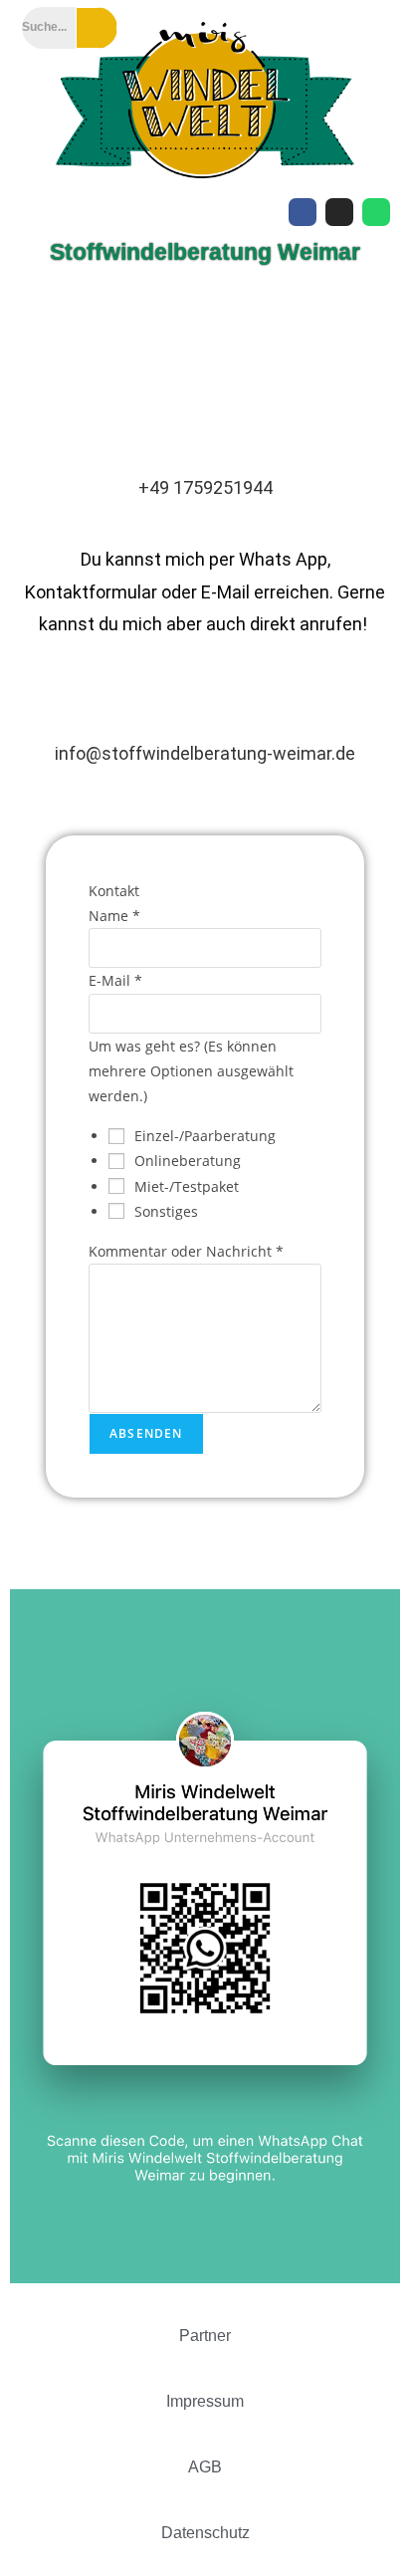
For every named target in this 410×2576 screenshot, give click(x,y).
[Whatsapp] (376, 212)
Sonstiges (166, 1211)
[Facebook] (303, 212)
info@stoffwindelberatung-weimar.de (205, 753)
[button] (205, 308)
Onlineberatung (188, 1161)
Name (114, 916)
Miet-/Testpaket (187, 1186)
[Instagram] (339, 212)
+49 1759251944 (205, 487)
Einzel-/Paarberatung (205, 1136)
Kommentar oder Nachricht (186, 1251)
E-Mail (115, 980)
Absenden (146, 1433)
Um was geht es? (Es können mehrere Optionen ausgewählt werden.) (191, 1071)
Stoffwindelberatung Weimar (205, 252)
